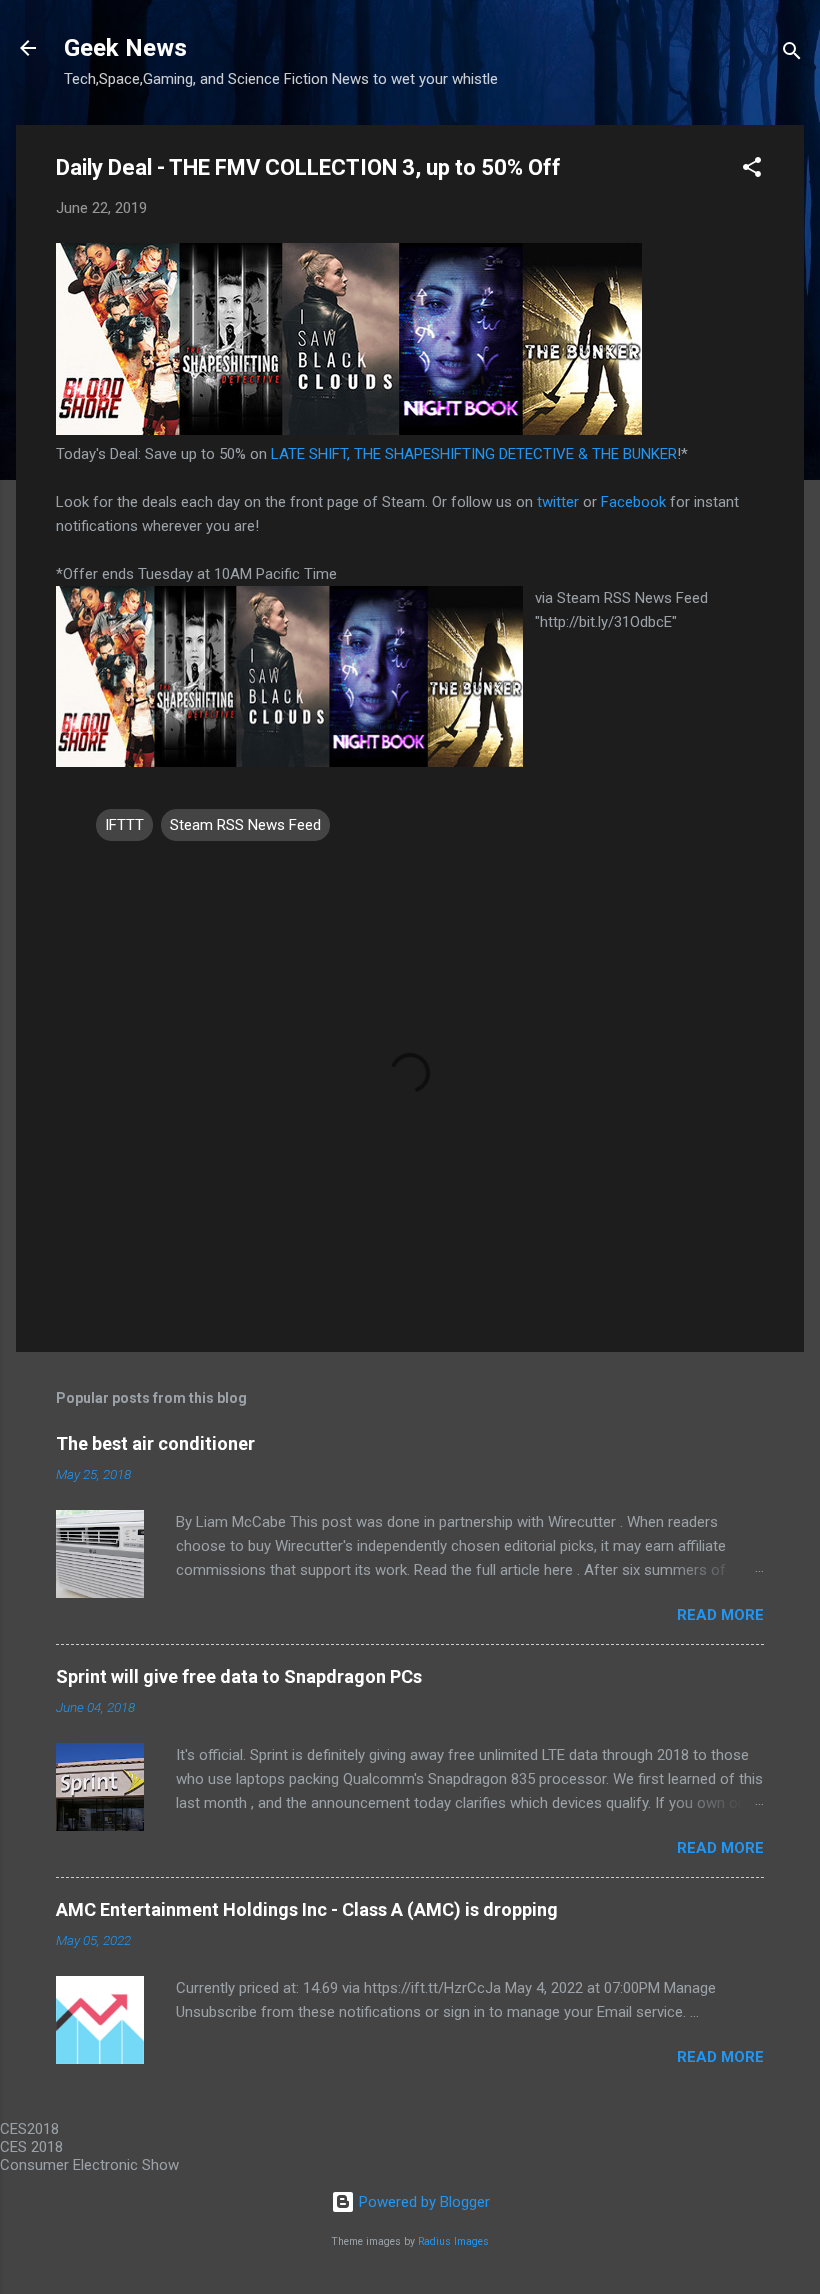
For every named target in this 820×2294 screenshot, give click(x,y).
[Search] (792, 54)
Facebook (633, 502)
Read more (720, 1615)
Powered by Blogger (422, 2202)
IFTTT (124, 825)
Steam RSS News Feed (245, 825)
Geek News (125, 48)
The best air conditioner (155, 1443)
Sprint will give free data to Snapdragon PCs (239, 1676)
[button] (752, 170)
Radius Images (453, 2241)
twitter (558, 502)
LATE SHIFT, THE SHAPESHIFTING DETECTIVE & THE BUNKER (474, 454)
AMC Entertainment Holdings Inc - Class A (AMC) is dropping (307, 1909)
